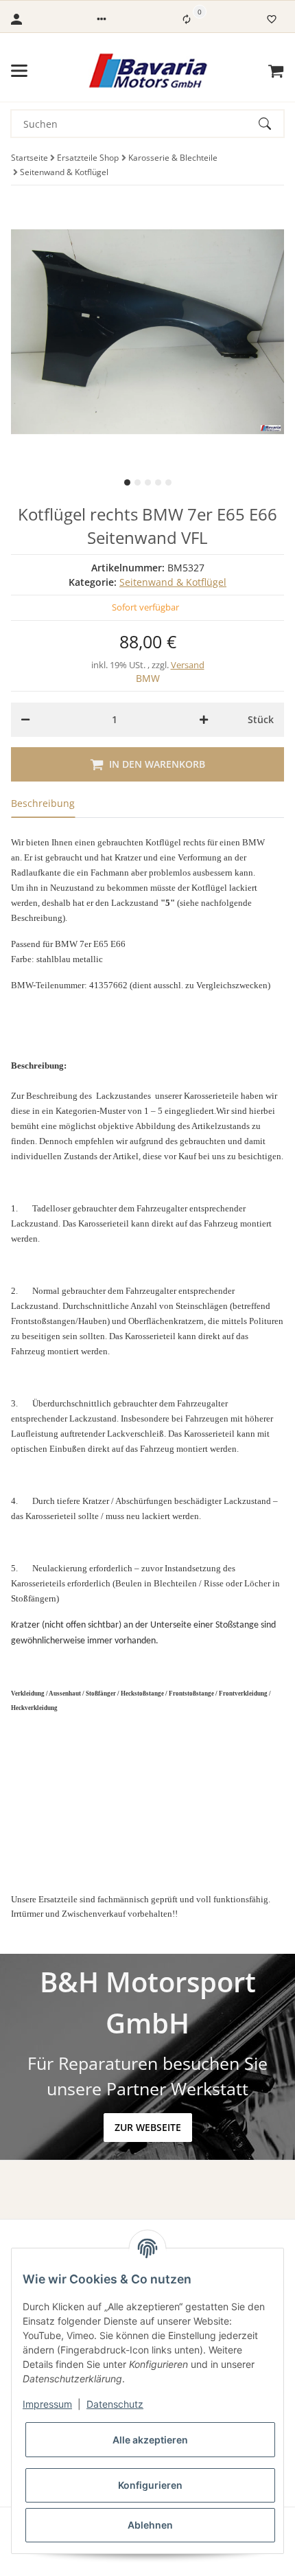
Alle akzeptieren (150, 2440)
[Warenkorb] (276, 71)
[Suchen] (271, 124)
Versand (188, 665)
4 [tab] (158, 482)
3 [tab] (148, 482)
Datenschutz (115, 2404)
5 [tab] (168, 482)
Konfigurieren (150, 2485)
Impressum (47, 2404)
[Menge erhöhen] (204, 720)
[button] (102, 19)
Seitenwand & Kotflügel (173, 582)
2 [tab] (138, 482)
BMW (148, 678)
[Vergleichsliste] (187, 19)
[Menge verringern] (25, 720)
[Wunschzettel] (272, 19)
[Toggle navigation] (19, 71)
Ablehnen (150, 2525)
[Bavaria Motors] (148, 71)
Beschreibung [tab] (43, 803)
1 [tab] (127, 482)
